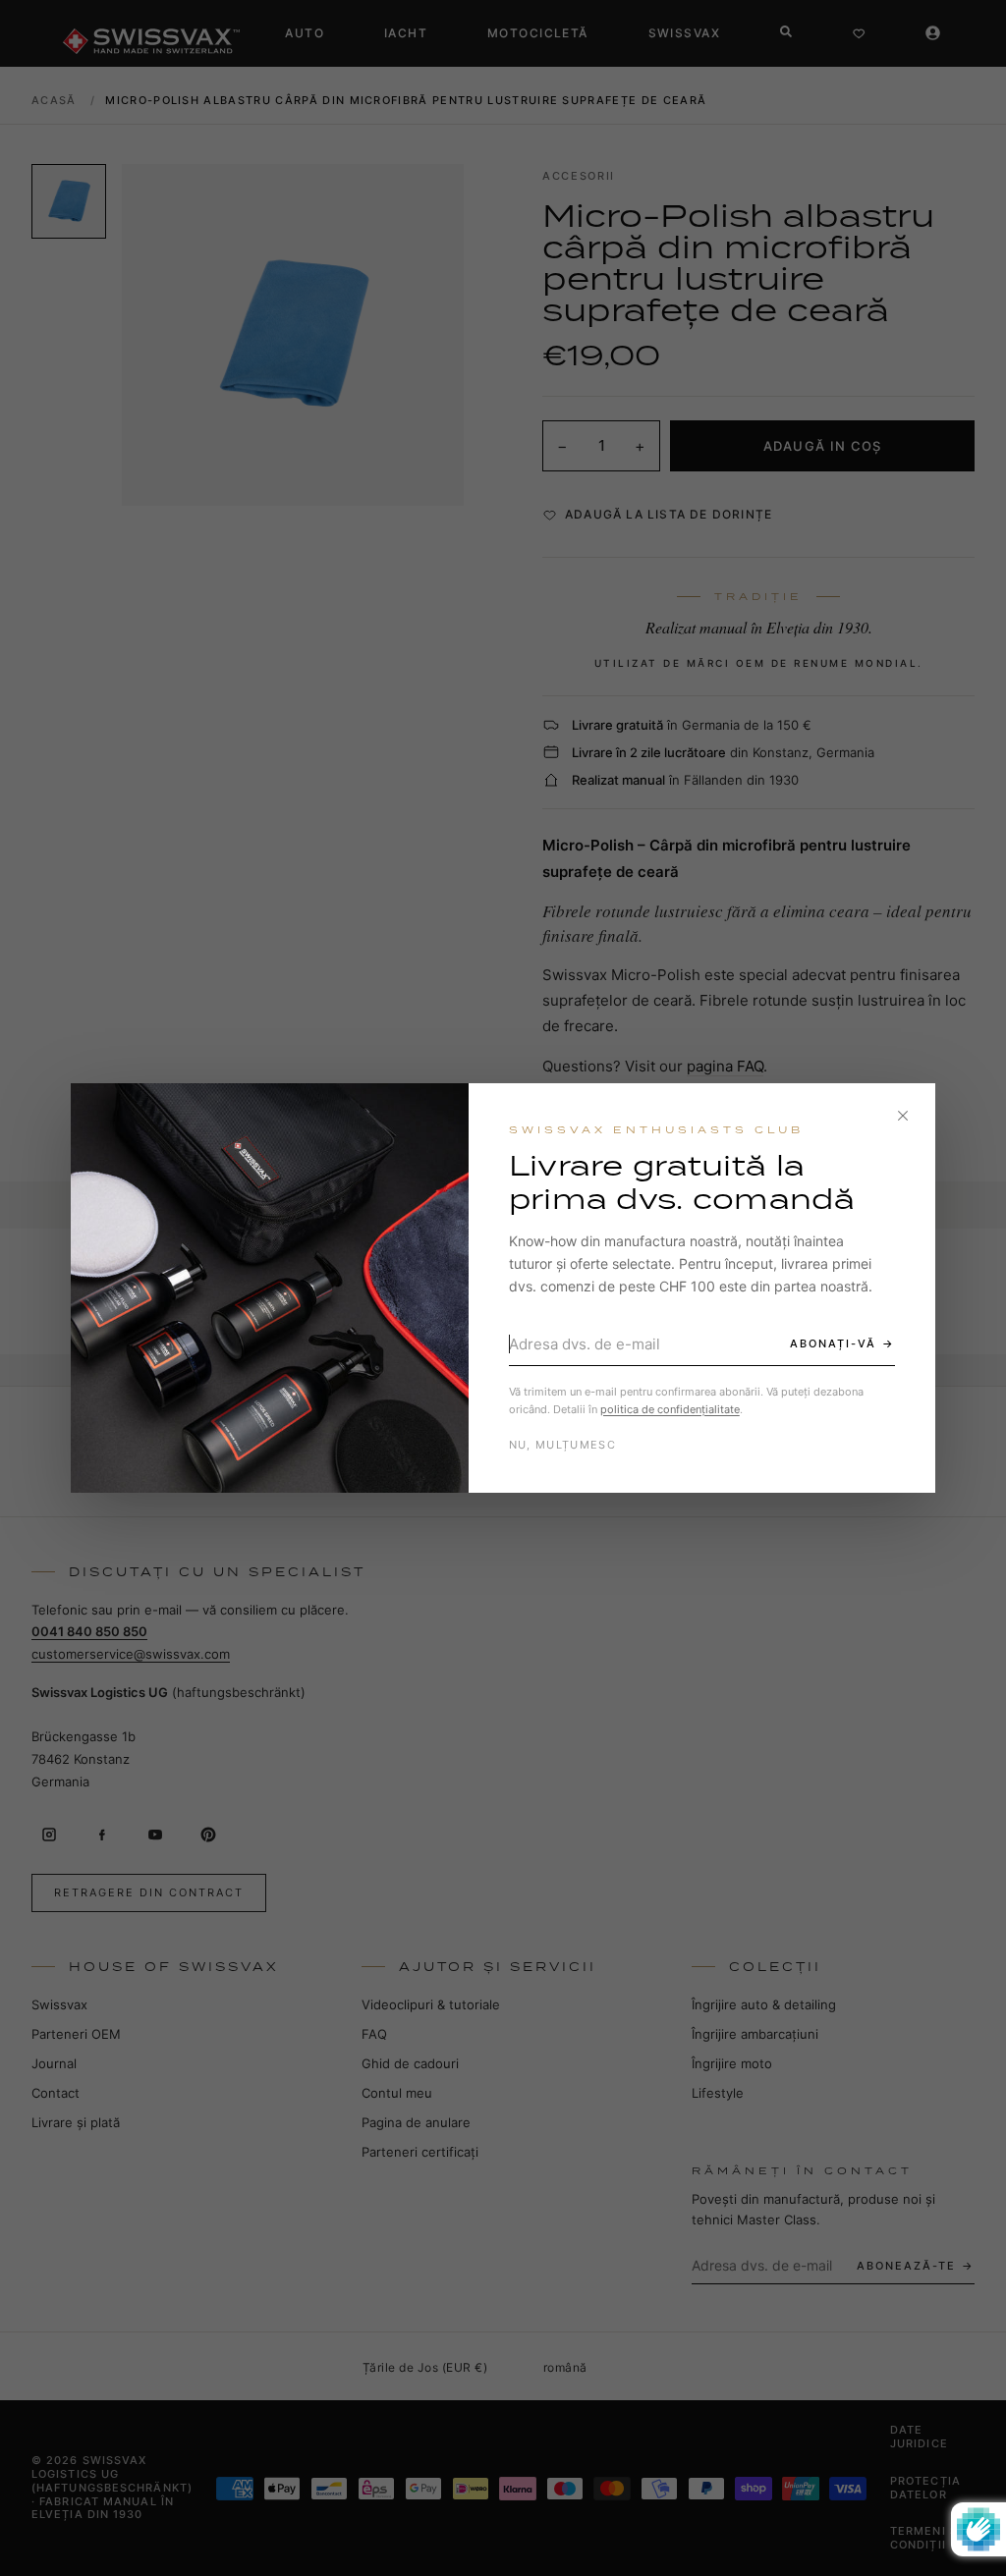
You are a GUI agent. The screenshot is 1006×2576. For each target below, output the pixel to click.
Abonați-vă (833, 1343)
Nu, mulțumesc (562, 1445)
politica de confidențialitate (670, 1409)
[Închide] (903, 1116)
